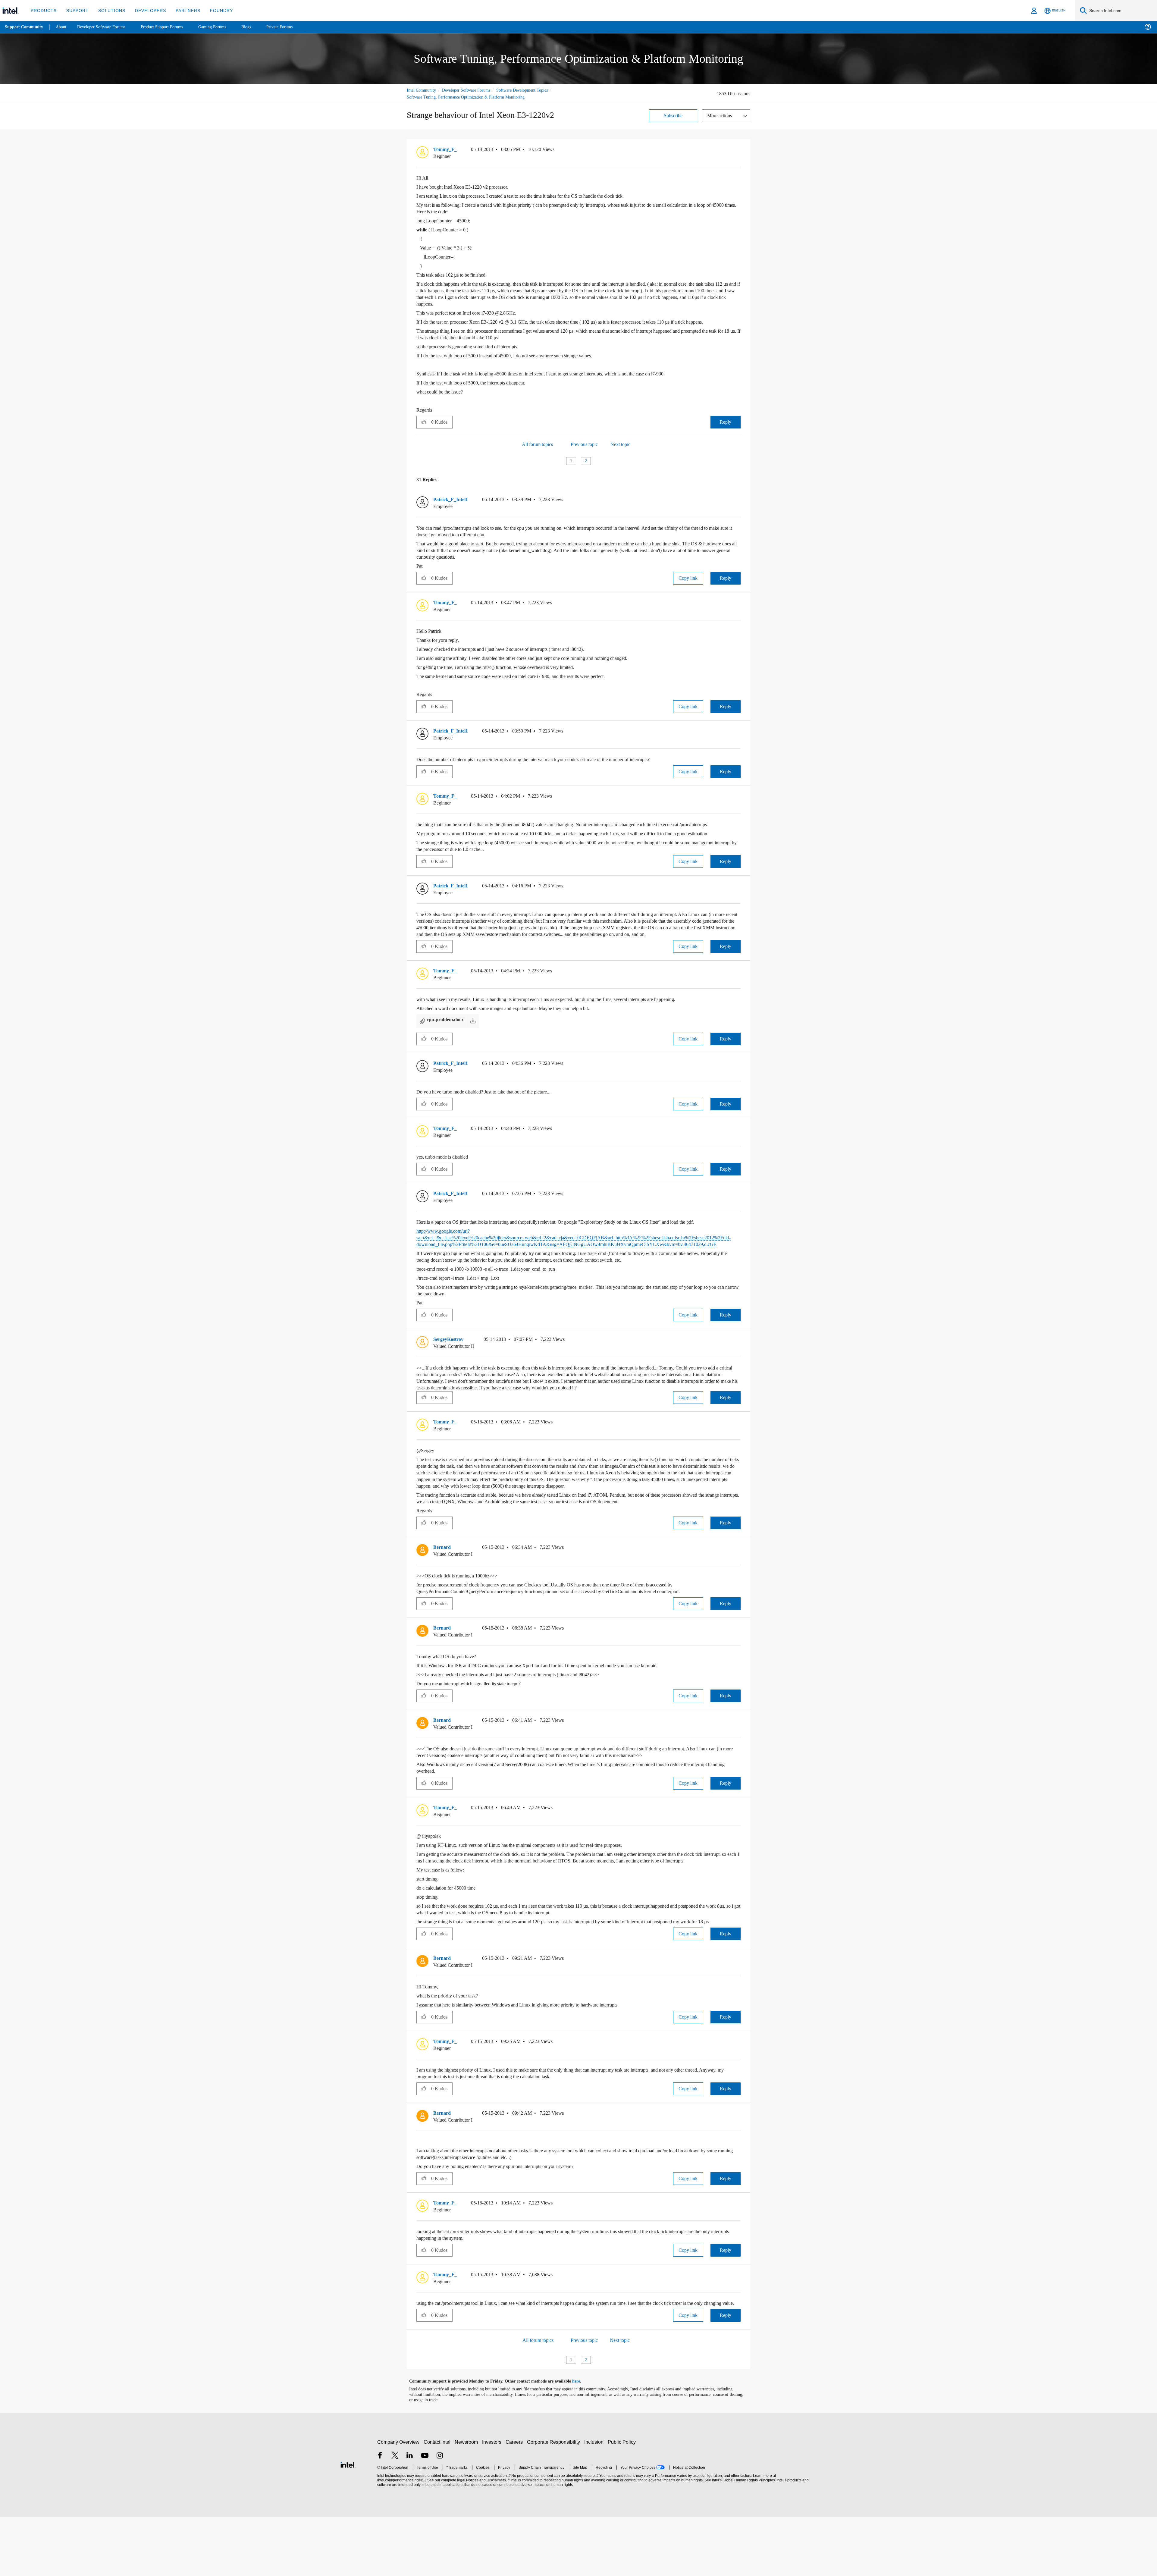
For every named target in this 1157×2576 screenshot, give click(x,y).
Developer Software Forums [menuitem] (106, 27)
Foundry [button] (214, 10)
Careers (515, 2501)
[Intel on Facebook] (380, 2516)
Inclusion (595, 2501)
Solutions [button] (109, 10)
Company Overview (398, 2501)
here (581, 2441)
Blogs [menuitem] (258, 27)
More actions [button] (721, 115)
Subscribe (673, 115)
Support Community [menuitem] (25, 27)
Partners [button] (182, 10)
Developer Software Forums (471, 90)
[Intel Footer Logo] (348, 2523)
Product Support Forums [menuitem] (170, 27)
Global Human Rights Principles (748, 2540)
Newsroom (467, 2501)
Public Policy (623, 2501)
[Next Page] (597, 468)
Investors (493, 2501)
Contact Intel (438, 2501)
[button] (738, 151)
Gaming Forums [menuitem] (223, 27)
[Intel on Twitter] (395, 2516)
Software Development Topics (533, 90)
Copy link (688, 584)
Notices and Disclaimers (485, 2540)
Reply (725, 428)
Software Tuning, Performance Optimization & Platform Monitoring (469, 97)
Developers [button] (146, 10)
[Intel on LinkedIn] (410, 2516)
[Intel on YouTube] (425, 2516)
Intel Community (422, 90)
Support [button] (76, 10)
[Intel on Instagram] (440, 2516)
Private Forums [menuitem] (293, 27)
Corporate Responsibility (555, 2501)
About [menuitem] (63, 27)
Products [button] (43, 10)
